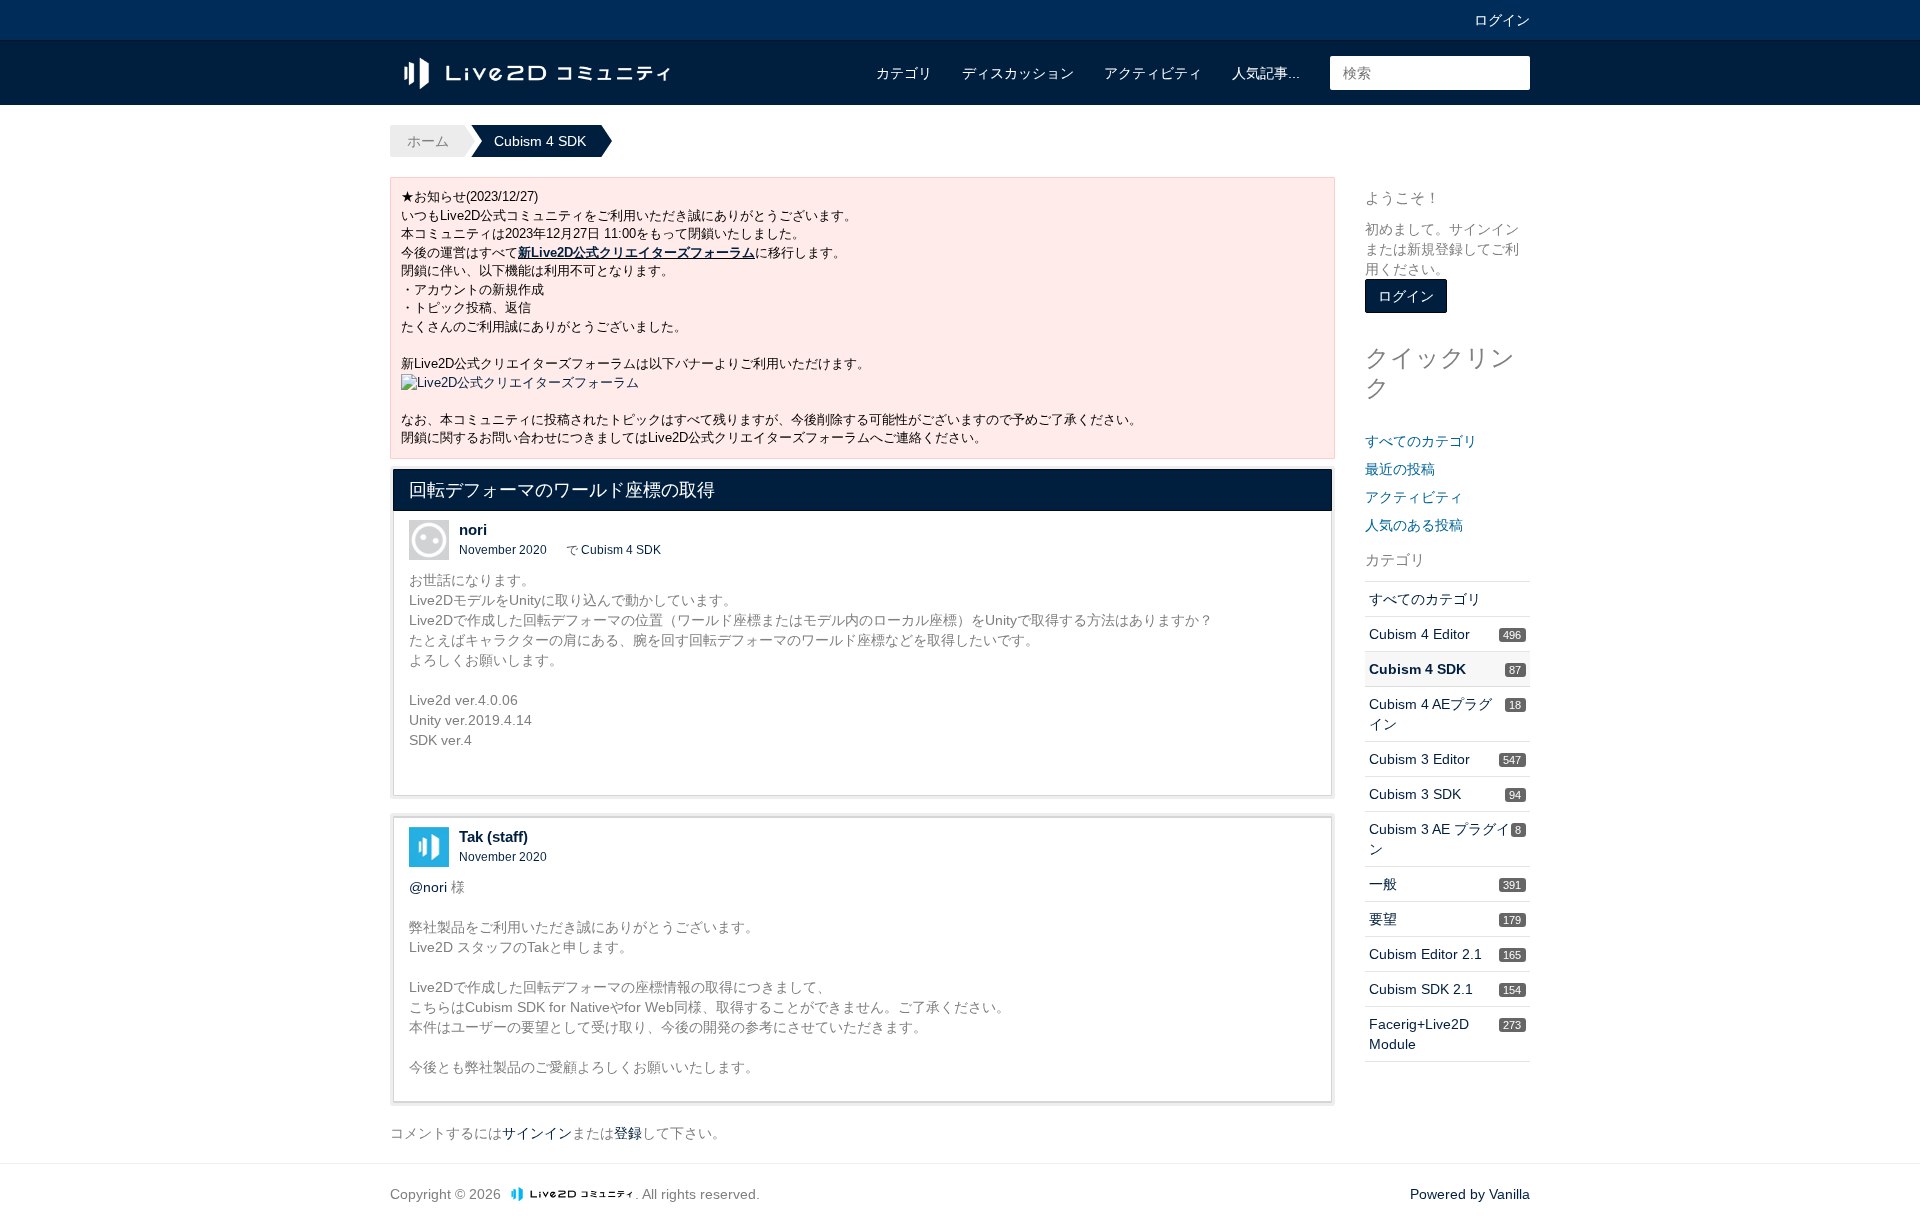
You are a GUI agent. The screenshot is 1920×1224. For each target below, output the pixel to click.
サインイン (537, 1133)
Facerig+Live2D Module (1445, 1034)
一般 (1445, 884)
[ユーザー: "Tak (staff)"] (429, 847)
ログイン (1502, 20)
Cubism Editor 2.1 (1445, 954)
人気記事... (1266, 73)
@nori (428, 887)
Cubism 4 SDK (621, 550)
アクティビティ (1153, 73)
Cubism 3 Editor (1445, 759)
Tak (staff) (493, 836)
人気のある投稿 (1414, 525)
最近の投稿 (1400, 469)
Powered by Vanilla (1470, 1194)
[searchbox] (1430, 73)
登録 (628, 1133)
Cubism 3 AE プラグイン (1445, 839)
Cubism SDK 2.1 (1445, 989)
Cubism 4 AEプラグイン (1445, 714)
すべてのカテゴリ (1421, 441)
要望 (1445, 919)
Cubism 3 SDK (1445, 794)
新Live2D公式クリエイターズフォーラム (636, 252)
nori (473, 529)
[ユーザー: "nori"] (429, 540)
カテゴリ (904, 73)
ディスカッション (1018, 73)
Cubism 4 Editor (1445, 634)
